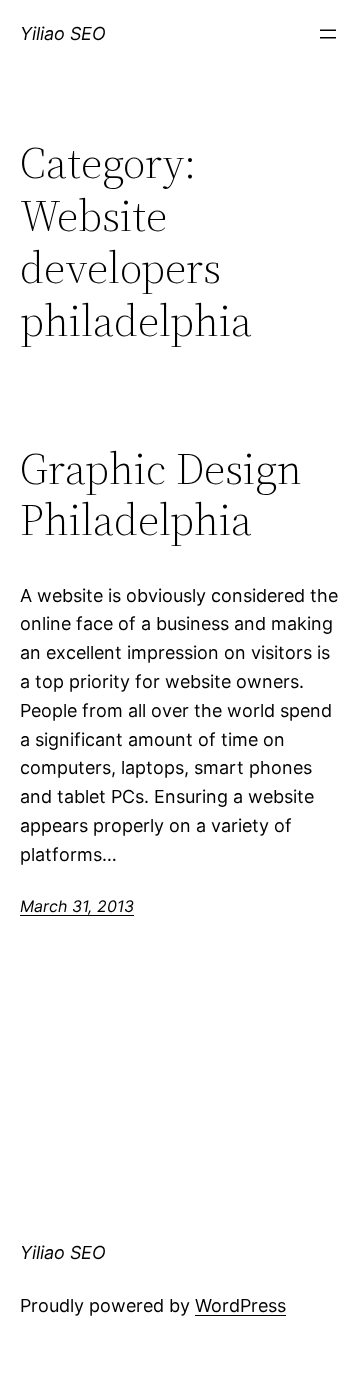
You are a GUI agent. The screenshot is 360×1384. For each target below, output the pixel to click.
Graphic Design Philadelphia (161, 494)
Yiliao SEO (63, 33)
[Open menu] (328, 34)
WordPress (240, 1305)
